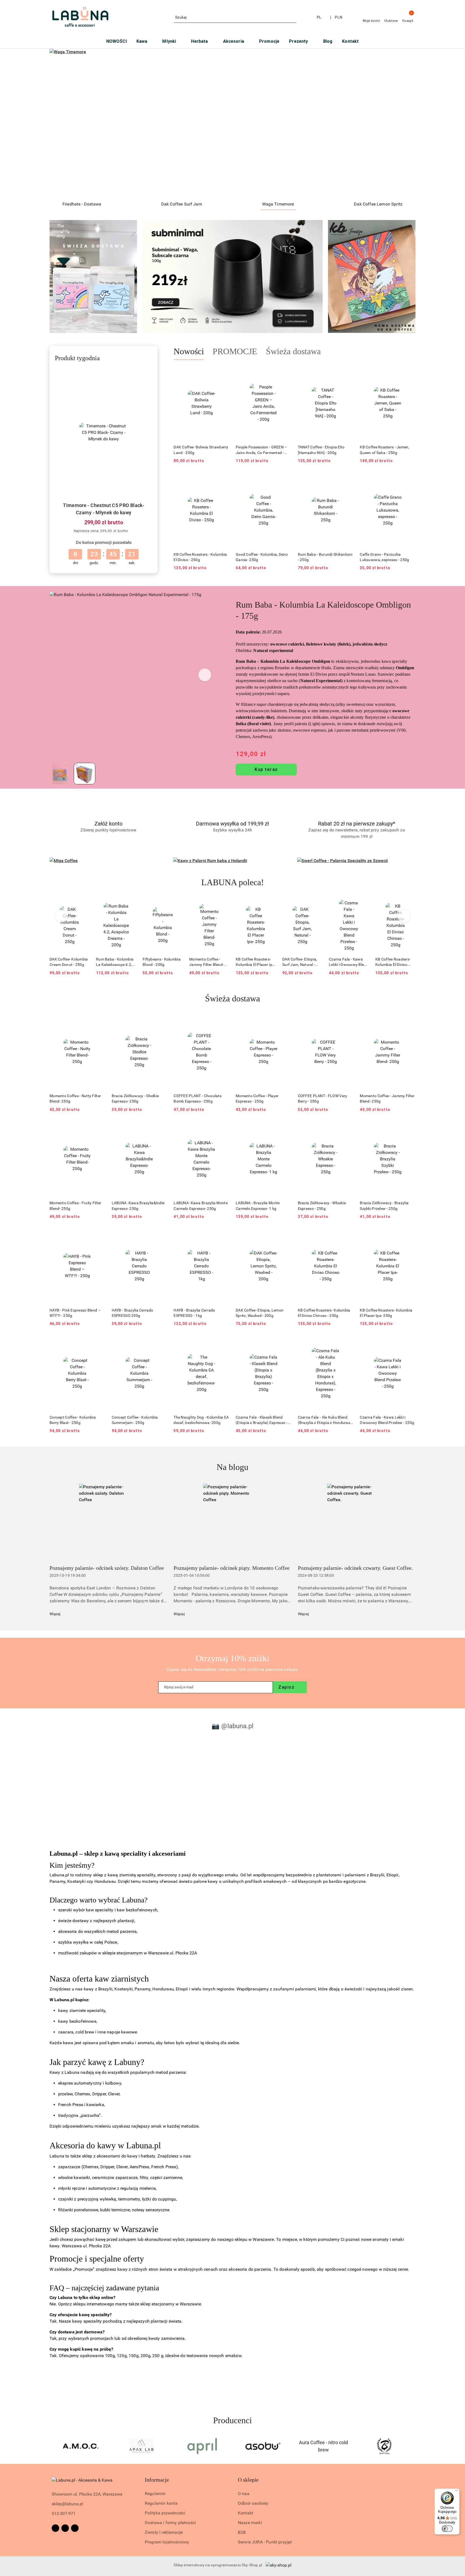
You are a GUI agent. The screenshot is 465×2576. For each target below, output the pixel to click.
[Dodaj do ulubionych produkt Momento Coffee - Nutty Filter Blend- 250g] (99, 1021)
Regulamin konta (161, 2503)
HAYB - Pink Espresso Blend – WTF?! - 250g (75, 1313)
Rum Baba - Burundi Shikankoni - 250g (325, 557)
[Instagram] (65, 2528)
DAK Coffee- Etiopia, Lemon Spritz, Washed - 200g (260, 1313)
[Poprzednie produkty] (61, 916)
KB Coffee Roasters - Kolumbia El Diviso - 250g (200, 557)
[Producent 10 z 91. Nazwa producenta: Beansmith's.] (324, 2446)
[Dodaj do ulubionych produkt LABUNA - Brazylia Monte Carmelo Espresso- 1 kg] (285, 1128)
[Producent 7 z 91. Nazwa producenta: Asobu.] (142, 2446)
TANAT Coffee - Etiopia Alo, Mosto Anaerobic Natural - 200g (395, 962)
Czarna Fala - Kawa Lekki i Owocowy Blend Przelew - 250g (302, 962)
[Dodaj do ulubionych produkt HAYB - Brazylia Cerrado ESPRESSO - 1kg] (223, 1235)
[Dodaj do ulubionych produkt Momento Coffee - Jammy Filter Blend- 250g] (177, 905)
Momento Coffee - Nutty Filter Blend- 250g (75, 1099)
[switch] (447, 2529)
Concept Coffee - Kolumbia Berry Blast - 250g (73, 1420)
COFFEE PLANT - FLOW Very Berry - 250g (323, 1099)
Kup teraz (266, 769)
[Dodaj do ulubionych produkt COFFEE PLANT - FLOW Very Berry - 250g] (347, 1021)
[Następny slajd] (404, 123)
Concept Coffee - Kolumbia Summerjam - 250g (135, 1420)
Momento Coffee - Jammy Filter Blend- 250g (160, 962)
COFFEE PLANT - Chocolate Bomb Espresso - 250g (198, 1099)
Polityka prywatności (165, 2513)
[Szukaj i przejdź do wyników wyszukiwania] (293, 17)
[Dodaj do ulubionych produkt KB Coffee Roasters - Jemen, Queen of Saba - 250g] (409, 373)
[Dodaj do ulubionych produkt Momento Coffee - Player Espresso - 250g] (285, 1021)
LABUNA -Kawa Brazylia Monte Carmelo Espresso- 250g (201, 1206)
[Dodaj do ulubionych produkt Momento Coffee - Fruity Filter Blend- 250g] (99, 1128)
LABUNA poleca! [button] (233, 882)
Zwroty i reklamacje (164, 2532)
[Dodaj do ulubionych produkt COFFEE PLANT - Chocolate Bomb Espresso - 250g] (223, 1021)
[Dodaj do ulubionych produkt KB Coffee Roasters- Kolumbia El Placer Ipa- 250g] (223, 905)
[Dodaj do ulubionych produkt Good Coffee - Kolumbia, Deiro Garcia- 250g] (285, 480)
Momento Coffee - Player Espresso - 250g (257, 1099)
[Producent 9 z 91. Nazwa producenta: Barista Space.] (263, 2446)
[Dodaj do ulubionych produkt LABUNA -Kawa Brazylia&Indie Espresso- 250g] (161, 1128)
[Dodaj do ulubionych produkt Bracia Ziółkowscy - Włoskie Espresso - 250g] (347, 1128)
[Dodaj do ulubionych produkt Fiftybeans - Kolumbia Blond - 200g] (130, 905)
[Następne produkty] (404, 916)
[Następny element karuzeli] (413, 2446)
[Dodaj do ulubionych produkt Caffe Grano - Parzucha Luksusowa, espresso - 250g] (409, 480)
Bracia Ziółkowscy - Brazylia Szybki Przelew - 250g (384, 1206)
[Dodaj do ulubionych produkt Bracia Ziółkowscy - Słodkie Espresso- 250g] (161, 1021)
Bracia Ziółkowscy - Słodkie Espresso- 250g (135, 1099)
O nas (244, 2494)
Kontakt (245, 2513)
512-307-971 (64, 2513)
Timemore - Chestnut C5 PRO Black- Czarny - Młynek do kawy (104, 509)
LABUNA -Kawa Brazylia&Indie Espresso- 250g (138, 1206)
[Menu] (456, 2492)
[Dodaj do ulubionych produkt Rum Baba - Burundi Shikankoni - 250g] (347, 480)
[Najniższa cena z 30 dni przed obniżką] (132, 531)
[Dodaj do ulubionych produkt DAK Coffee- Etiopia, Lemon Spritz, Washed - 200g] (285, 1235)
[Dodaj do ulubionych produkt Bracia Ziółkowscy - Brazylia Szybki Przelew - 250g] (409, 1128)
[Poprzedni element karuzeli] (52, 2446)
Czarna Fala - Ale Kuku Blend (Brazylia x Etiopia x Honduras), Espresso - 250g (325, 1420)
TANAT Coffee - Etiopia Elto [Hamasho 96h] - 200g (321, 450)
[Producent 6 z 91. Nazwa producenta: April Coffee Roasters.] (81, 2446)
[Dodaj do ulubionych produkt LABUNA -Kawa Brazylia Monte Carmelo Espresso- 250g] (223, 1128)
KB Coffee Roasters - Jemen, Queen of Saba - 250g (385, 450)
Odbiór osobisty (253, 2503)
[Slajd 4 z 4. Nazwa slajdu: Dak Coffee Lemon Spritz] (232, 123)
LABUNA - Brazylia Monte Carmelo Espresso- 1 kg (258, 1206)
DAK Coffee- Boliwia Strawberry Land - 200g (201, 450)
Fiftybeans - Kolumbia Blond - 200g (115, 962)
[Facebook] (55, 2528)
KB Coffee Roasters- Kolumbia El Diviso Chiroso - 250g (346, 962)
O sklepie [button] (248, 2480)
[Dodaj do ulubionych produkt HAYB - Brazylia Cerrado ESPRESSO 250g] (161, 1235)
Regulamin (155, 2494)
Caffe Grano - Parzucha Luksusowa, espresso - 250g (384, 557)
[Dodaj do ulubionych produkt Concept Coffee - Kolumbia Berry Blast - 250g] (99, 1342)
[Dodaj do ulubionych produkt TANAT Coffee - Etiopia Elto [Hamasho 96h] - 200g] (347, 373)
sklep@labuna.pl (67, 2504)
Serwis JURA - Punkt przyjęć (265, 2542)
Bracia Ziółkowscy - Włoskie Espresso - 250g (322, 1206)
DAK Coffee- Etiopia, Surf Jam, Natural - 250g (253, 962)
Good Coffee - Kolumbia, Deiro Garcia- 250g (262, 557)
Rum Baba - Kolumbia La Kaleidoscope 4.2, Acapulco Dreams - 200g (68, 962)
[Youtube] (75, 2528)
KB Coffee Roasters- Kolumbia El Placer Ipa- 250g (209, 962)
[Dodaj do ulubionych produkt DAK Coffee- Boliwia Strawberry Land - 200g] (223, 373)
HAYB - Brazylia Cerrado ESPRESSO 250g (132, 1313)
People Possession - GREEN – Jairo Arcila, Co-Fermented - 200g (261, 450)
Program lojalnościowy (167, 2542)
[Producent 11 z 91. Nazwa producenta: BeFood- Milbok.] (384, 2446)
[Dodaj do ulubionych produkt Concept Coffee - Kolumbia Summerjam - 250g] (161, 1342)
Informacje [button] (157, 2480)
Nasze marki (250, 2523)
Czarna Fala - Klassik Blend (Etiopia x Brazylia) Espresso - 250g (262, 1420)
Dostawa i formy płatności (170, 2523)
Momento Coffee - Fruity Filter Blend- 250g (75, 1206)
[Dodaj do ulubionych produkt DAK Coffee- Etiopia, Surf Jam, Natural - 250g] (270, 905)
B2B (242, 2532)
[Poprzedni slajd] (61, 123)
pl (319, 17)
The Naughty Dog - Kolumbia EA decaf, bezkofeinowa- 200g (201, 1420)
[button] (205, 675)
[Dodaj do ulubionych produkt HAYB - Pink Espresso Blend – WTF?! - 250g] (99, 1235)
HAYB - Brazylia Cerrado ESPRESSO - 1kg (194, 1313)
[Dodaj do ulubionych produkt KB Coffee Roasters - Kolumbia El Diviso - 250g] (223, 480)
